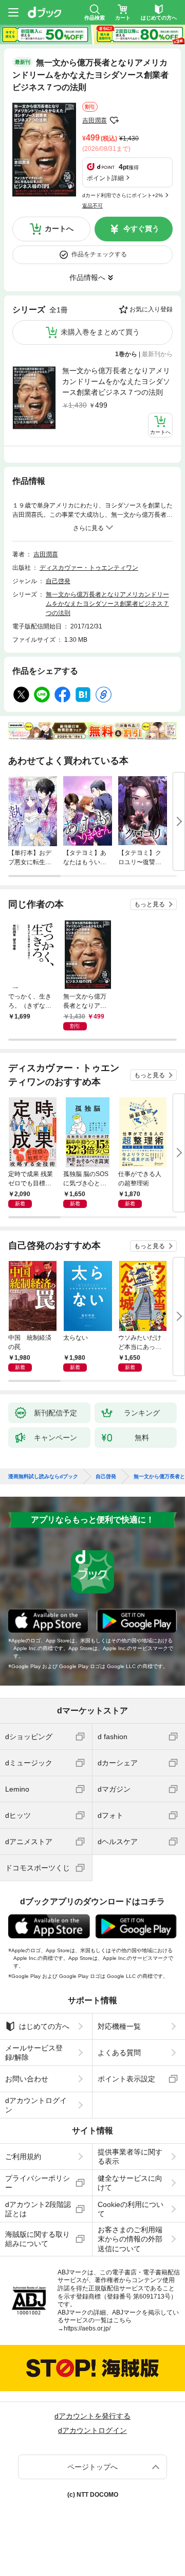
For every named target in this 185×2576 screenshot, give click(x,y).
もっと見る (150, 904)
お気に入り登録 (151, 309)
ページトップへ (92, 2467)
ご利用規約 (23, 2157)
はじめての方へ (44, 2026)
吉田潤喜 (95, 120)
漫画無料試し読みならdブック (43, 1477)
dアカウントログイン (36, 2105)
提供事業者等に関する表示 (130, 2157)
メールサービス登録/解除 (34, 2053)
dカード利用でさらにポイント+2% (123, 195)
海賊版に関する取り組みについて (38, 2239)
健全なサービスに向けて (130, 2183)
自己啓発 (58, 581)
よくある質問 (119, 2053)
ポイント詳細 (105, 178)
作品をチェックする (99, 254)
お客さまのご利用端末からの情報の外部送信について (130, 2239)
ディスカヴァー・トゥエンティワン (89, 568)
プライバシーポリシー (38, 2183)
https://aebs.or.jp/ (87, 2328)
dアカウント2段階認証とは (38, 2209)
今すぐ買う (141, 229)
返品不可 (92, 206)
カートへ (59, 229)
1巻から (126, 354)
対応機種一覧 (119, 2026)
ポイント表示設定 (126, 2079)
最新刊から (157, 354)
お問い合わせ (27, 2079)
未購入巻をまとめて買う (100, 332)
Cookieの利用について (131, 2209)
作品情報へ (87, 277)
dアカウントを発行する (92, 2416)
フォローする (114, 120)
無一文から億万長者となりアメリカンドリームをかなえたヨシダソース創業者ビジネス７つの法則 (116, 381)
